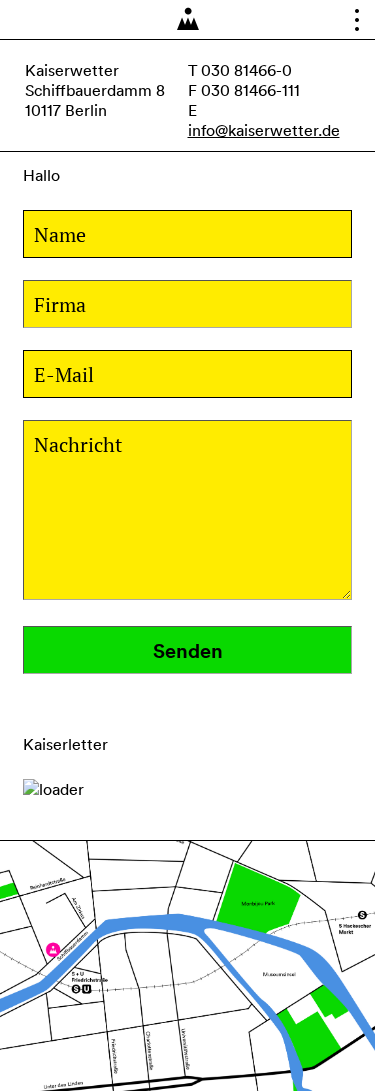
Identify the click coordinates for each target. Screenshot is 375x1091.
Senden (188, 650)
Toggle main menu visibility (351, 24)
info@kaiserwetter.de (264, 130)
